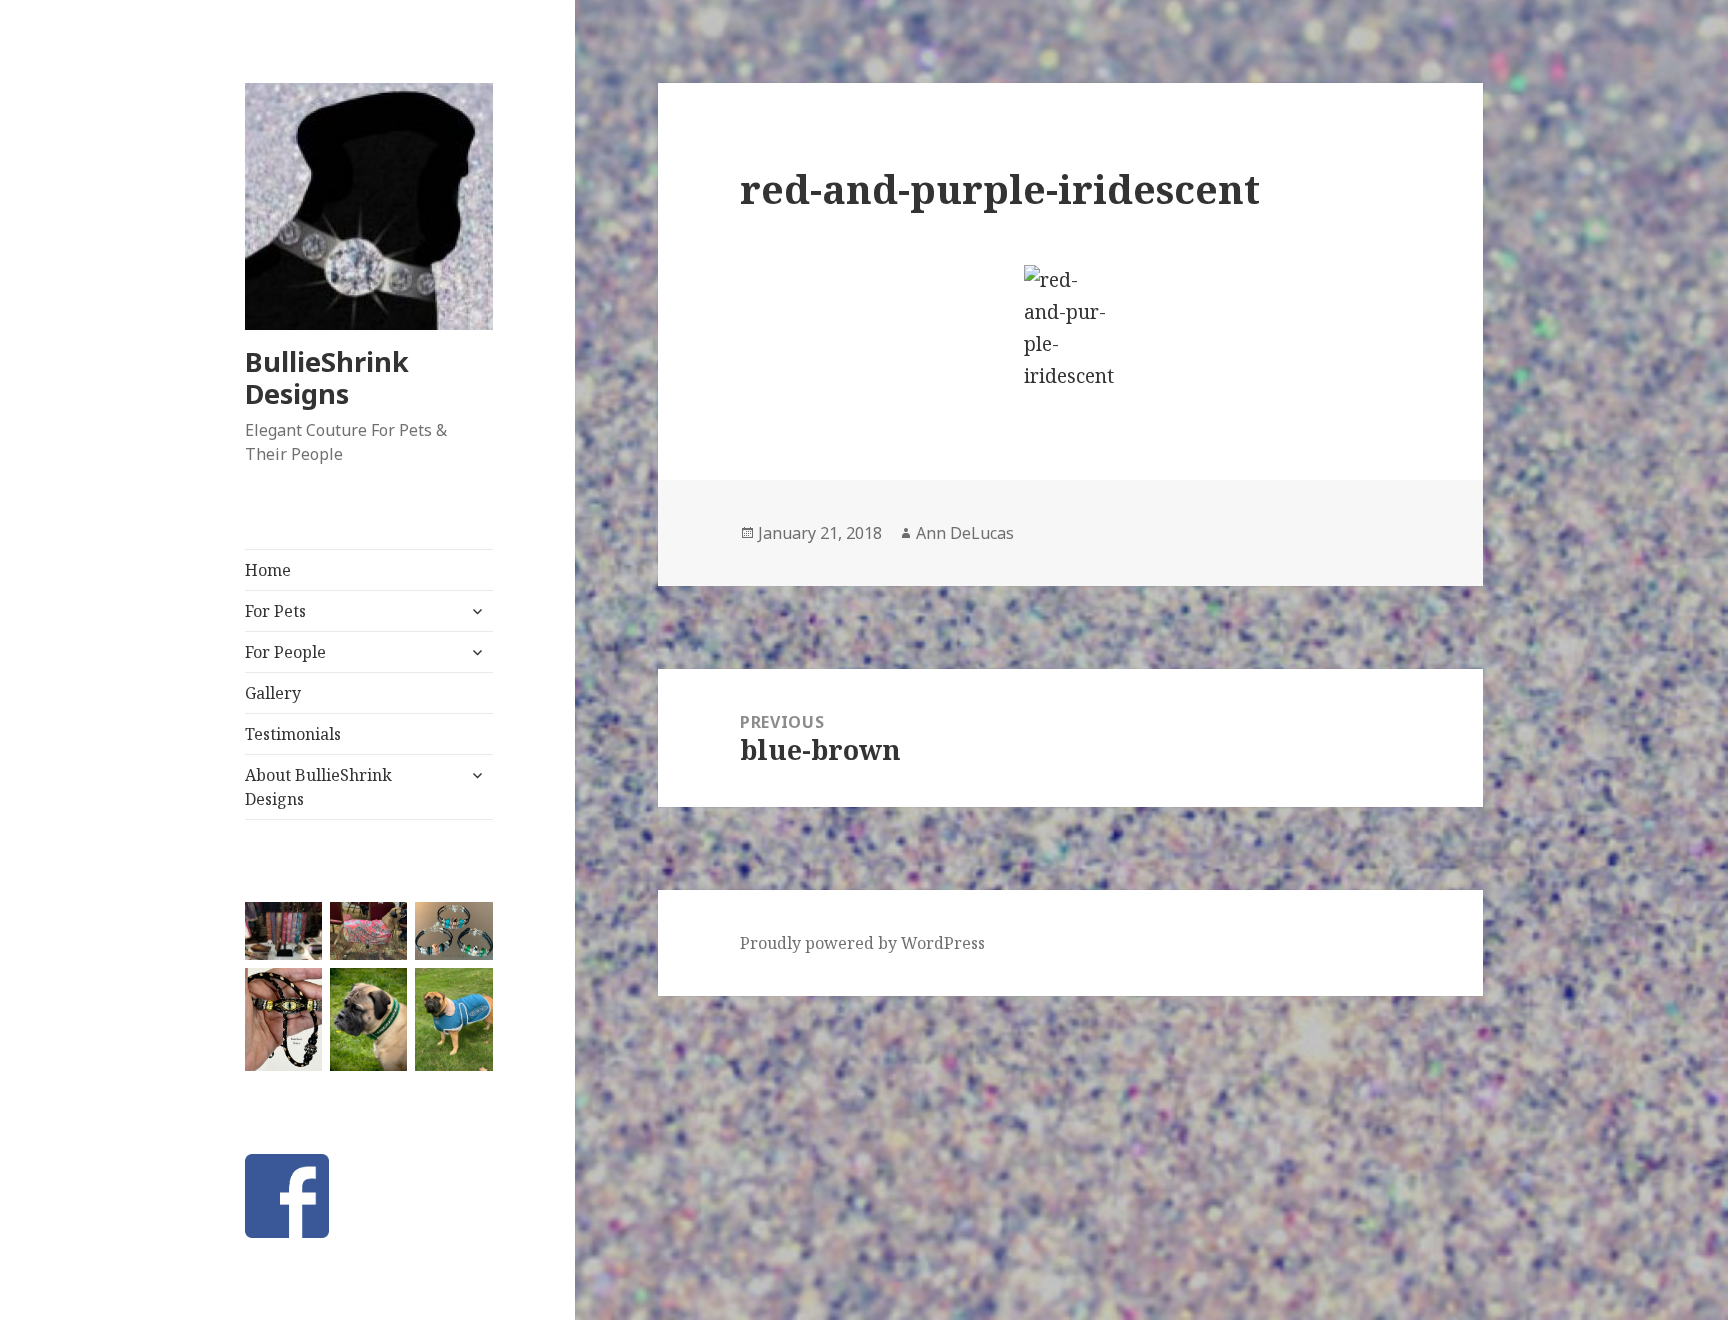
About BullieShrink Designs (318, 787)
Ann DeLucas (965, 533)
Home (268, 570)
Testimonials (293, 734)
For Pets (275, 611)
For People (285, 652)
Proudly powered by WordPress (862, 943)
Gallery (273, 693)
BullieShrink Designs (327, 377)
